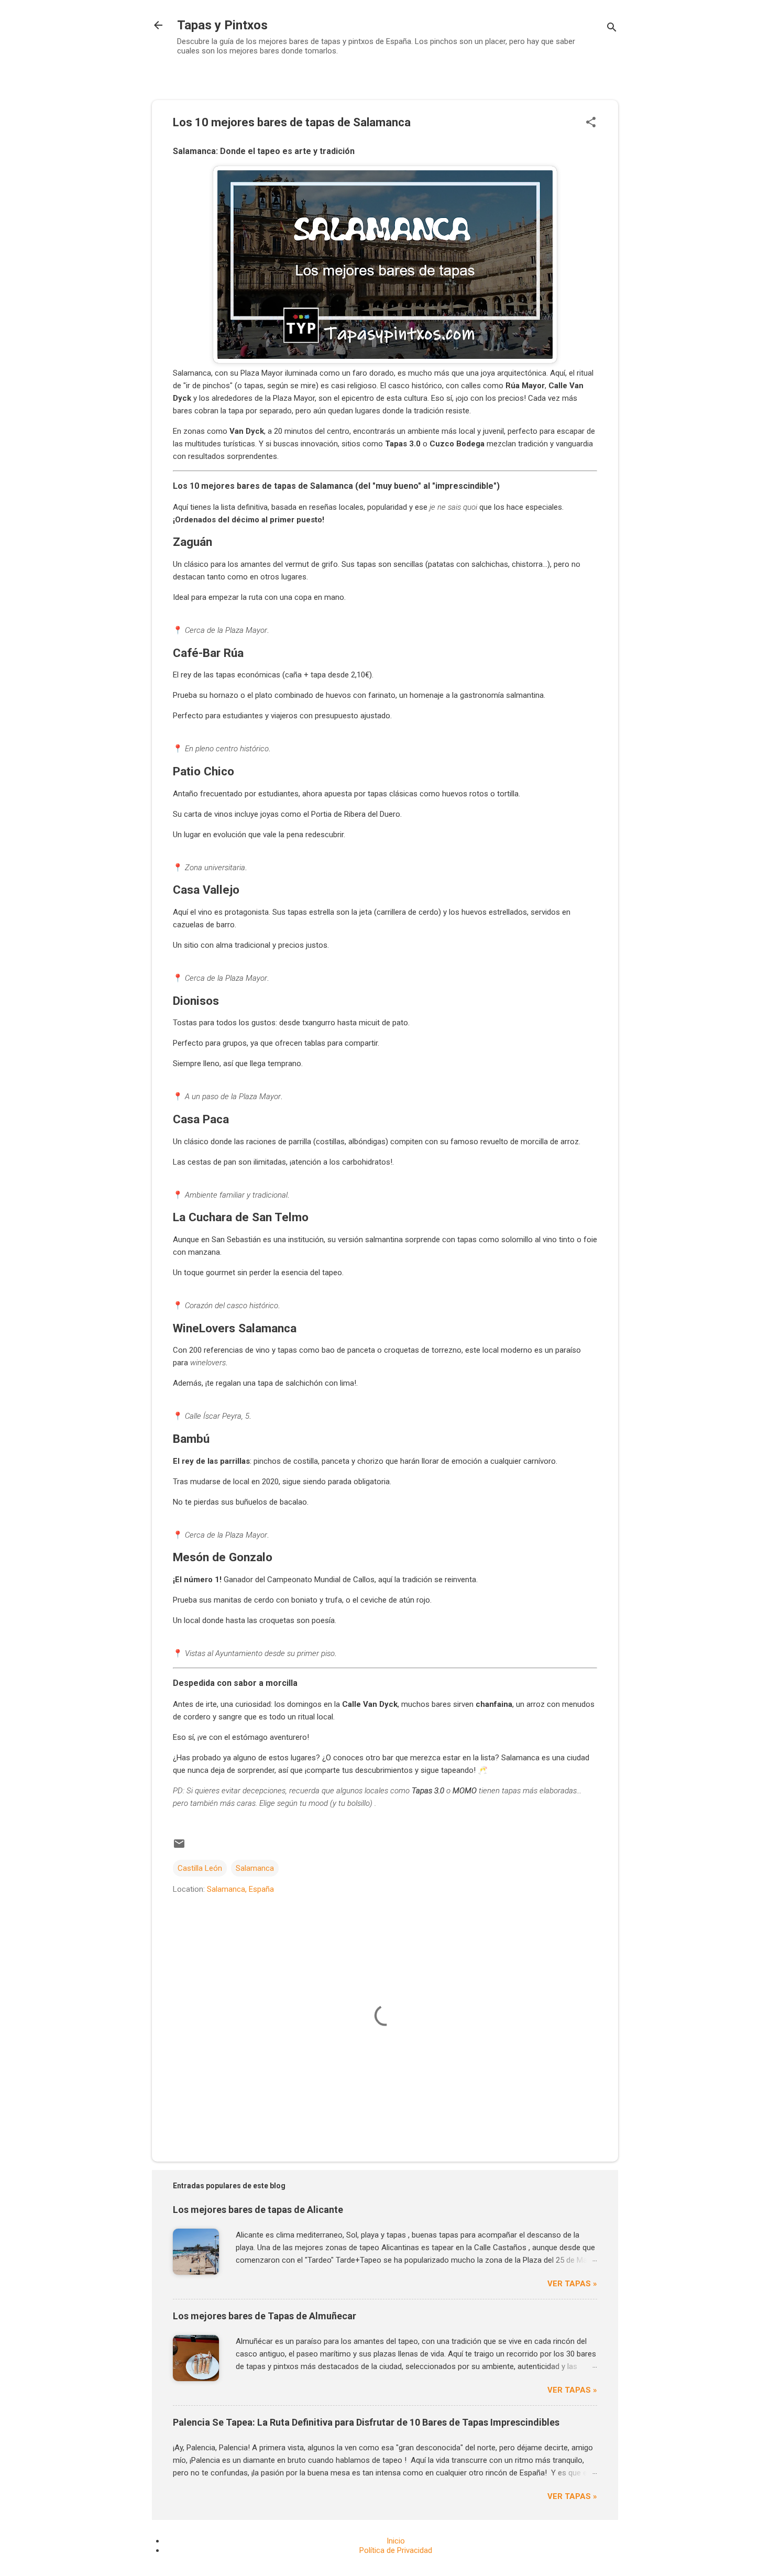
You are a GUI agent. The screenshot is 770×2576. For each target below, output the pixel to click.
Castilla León (200, 1868)
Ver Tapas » (572, 2284)
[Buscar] (612, 29)
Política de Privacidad (396, 2550)
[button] (591, 123)
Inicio (396, 2541)
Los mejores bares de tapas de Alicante (258, 2210)
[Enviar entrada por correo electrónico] (179, 1847)
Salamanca (255, 1868)
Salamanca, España (240, 1889)
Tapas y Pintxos (222, 25)
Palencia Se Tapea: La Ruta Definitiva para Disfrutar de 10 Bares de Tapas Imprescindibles (366, 2422)
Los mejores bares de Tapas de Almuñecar (265, 2316)
